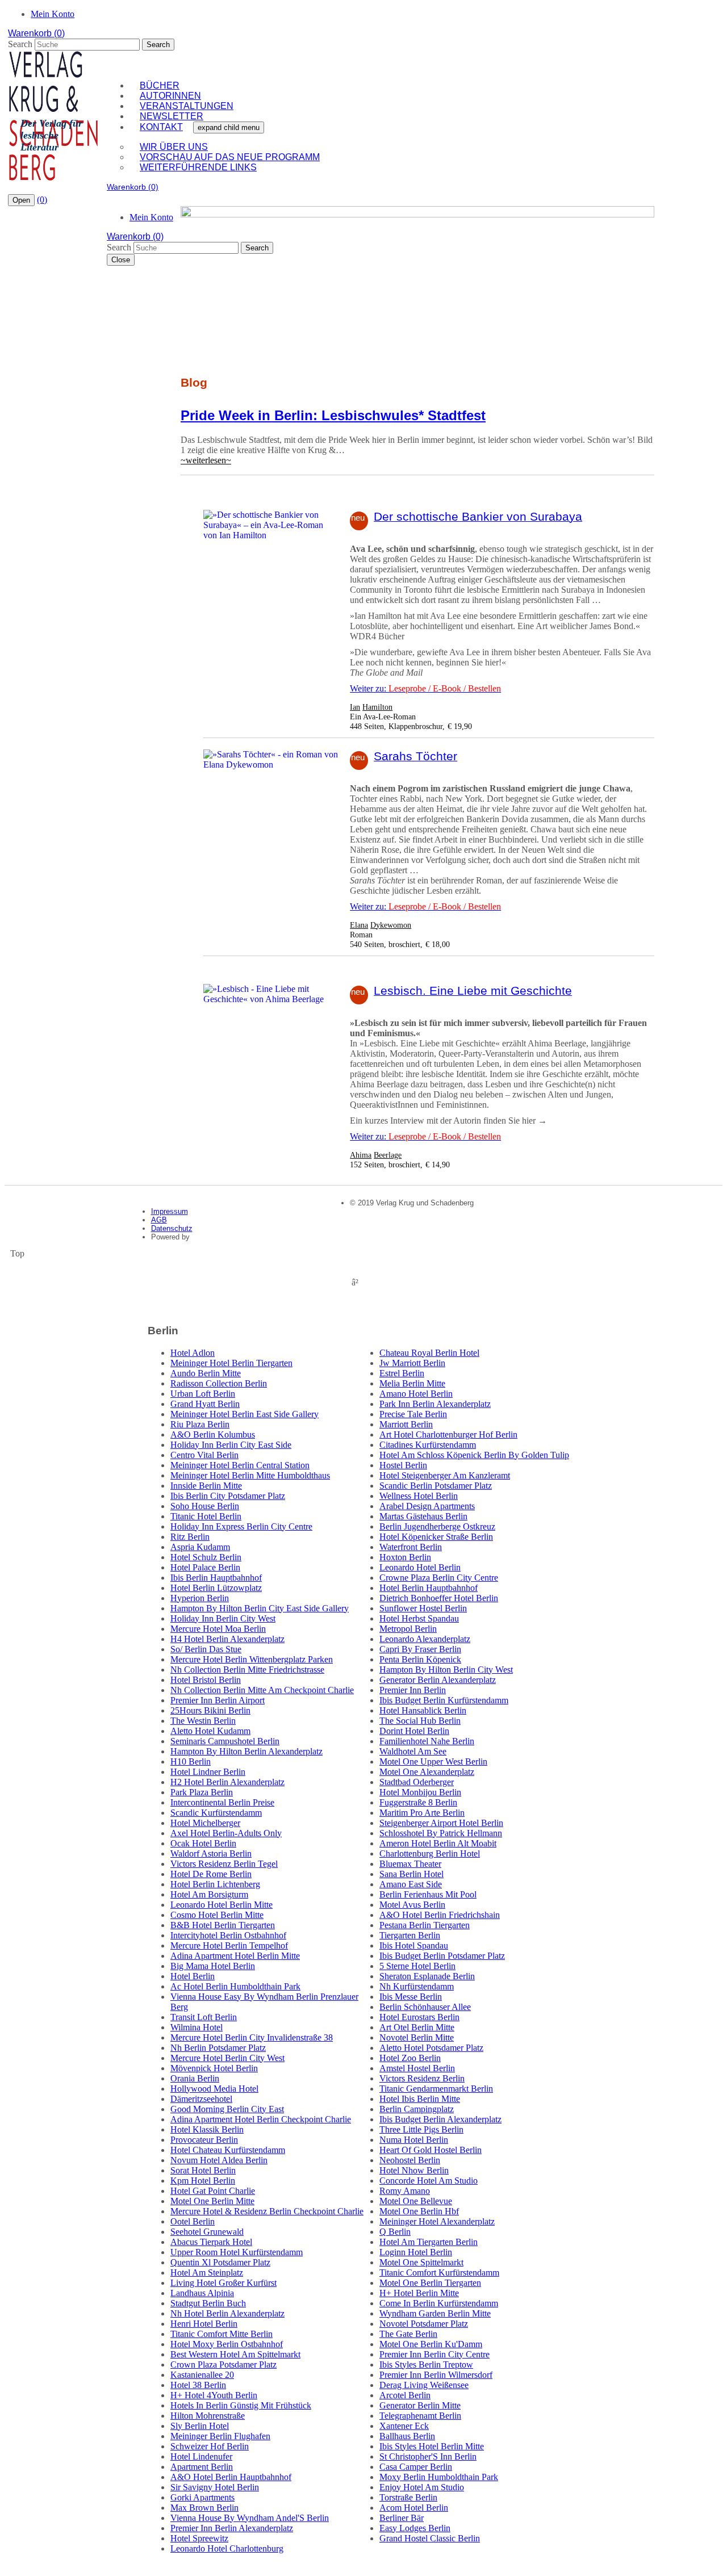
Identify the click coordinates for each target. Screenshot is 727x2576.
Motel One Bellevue (416, 2201)
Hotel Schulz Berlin (206, 1557)
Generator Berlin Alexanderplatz (438, 1680)
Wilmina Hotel (197, 2027)
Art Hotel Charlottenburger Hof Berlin (448, 1434)
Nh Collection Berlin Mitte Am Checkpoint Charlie (262, 1690)
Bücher (160, 85)
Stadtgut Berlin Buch (208, 2303)
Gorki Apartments (202, 2497)
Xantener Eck (404, 2426)
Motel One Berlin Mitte (212, 2201)
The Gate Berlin (408, 2334)
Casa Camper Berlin (416, 2467)
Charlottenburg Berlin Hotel (430, 1854)
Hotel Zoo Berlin (410, 2058)
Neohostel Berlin (410, 2160)
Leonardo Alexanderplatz (425, 1639)
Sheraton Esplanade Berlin (427, 1976)
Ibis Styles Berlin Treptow (426, 2365)
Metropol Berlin (408, 1629)
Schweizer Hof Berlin (210, 2446)
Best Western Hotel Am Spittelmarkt (235, 2354)
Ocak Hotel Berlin (203, 1843)
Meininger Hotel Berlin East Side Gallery (245, 1414)
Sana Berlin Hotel (411, 1874)
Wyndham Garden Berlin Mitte (435, 2313)
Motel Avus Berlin (412, 1905)
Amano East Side (411, 1884)
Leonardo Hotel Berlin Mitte (222, 1905)
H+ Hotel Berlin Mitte (419, 2293)
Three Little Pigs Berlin (421, 2129)
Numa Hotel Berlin (414, 2140)
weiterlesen (206, 460)
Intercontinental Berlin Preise (222, 1802)
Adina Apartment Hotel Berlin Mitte (235, 1956)
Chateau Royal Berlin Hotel (429, 1353)
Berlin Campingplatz (417, 2109)
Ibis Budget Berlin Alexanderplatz (440, 2119)
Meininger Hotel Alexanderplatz (437, 2221)
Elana (359, 925)
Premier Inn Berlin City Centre (434, 2354)
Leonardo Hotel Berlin (420, 1567)
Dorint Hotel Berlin (414, 1731)
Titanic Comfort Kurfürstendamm (439, 2273)
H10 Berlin (191, 1762)
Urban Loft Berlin (203, 1394)
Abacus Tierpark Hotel (211, 2242)
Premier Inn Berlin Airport (218, 1700)
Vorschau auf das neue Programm (230, 157)
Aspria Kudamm (200, 1547)
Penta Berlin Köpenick (420, 1659)
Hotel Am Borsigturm (209, 1894)
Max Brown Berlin (204, 2508)
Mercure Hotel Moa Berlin (218, 1629)
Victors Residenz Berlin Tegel (224, 1864)
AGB (159, 1220)
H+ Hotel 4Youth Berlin (214, 2395)
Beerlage (388, 1155)
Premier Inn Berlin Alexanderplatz (232, 2528)
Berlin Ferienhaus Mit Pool (428, 1894)
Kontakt (161, 127)
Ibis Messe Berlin (411, 1997)
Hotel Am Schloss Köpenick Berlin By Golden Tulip (474, 1455)
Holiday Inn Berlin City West (223, 1618)
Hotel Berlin (193, 1976)
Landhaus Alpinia (202, 2293)
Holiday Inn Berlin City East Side (231, 1445)
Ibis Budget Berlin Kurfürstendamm (444, 1700)
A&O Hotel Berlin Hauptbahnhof (231, 2477)
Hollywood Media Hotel (214, 2089)
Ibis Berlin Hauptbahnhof (216, 1578)
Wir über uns (174, 147)
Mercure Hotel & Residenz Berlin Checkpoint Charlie (267, 2211)
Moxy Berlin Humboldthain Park (439, 2477)
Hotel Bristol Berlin (206, 1680)
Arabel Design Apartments (427, 1506)
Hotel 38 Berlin (198, 2385)
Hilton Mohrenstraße (208, 2416)
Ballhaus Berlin (407, 2436)
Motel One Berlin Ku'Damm (431, 2344)
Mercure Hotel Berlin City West (227, 2058)
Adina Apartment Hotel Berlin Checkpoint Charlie (261, 2119)
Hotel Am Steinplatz (207, 2273)
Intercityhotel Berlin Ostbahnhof (228, 1935)
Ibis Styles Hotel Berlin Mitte (432, 2446)
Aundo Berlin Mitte (206, 1373)
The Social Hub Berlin (420, 1721)
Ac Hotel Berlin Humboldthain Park (235, 1986)
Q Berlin (395, 2232)
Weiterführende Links (198, 167)
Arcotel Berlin (405, 2395)
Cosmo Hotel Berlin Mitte (217, 1915)
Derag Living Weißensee (424, 2385)
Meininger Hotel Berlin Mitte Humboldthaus (250, 1475)
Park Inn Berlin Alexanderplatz (435, 1404)
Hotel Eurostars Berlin (419, 2017)
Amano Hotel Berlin (416, 1394)
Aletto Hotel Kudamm (210, 1731)
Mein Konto (53, 14)
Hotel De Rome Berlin (211, 1874)
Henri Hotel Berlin (204, 2324)
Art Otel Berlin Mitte (417, 2027)
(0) (42, 200)
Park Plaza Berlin (202, 1792)
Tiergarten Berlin (410, 1935)
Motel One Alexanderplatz (427, 1772)
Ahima (361, 1155)
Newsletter (172, 116)
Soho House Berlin (205, 1506)
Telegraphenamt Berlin (420, 2416)
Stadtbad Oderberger (417, 1782)
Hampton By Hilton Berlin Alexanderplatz (246, 1751)
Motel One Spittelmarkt (421, 2262)
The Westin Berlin (203, 1721)
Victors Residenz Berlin (422, 2078)
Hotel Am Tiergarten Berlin (429, 2242)
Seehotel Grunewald (207, 2232)
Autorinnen (170, 96)
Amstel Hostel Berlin (417, 2068)
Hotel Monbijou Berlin (420, 1792)
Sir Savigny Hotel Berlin (215, 2487)
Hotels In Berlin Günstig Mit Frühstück (241, 2405)
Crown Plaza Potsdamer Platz (223, 2365)
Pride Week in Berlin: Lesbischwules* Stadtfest (333, 415)
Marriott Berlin (406, 1424)
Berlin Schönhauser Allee (425, 2007)
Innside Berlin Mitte (206, 1486)
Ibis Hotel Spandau (414, 1945)
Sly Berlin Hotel (200, 2426)
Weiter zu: (425, 688)
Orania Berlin (195, 2078)
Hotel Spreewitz (199, 2538)
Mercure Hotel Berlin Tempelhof (229, 1945)
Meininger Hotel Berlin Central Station (240, 1465)
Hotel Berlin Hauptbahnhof (429, 1588)
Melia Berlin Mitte (412, 1383)
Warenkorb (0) (36, 33)
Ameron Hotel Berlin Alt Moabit (438, 1843)
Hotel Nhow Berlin (414, 2170)
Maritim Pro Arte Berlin (422, 1813)
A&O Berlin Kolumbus (213, 1434)
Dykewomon (391, 925)
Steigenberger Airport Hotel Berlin (441, 1823)
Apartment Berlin (202, 2467)
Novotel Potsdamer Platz (424, 2324)
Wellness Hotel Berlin (419, 1496)
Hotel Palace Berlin (205, 1567)
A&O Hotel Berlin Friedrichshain (440, 1915)
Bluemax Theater (410, 1864)
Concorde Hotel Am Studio (429, 2181)
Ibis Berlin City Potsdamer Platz (228, 1496)
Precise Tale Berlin (413, 1414)
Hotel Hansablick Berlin (423, 1710)
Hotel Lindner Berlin (208, 1772)
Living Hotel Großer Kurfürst (223, 2283)
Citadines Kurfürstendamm (428, 1445)
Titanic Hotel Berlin (206, 1516)
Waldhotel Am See (413, 1751)
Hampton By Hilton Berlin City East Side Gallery (260, 1608)
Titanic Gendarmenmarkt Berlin (436, 2089)
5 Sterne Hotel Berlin (417, 1966)
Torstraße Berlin (408, 2497)
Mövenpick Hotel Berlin (214, 2068)
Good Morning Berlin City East (227, 2109)
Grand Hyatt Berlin (205, 1404)
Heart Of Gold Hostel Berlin (431, 2150)
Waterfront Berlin (411, 1547)
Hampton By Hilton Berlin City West (446, 1670)
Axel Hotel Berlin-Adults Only (226, 1833)
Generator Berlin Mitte (420, 2405)
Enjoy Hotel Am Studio (422, 2487)
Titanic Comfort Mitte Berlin (222, 2334)
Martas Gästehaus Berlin (423, 1516)
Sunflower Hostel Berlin (423, 1608)
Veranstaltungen (187, 106)
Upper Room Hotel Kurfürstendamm (237, 2252)
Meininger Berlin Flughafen (220, 2436)
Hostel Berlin (403, 1465)
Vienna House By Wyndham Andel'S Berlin (250, 2518)
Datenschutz (172, 1228)
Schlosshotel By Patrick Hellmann (441, 1833)
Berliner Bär (402, 2518)
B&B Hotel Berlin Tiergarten (223, 1925)
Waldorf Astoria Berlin (211, 1854)
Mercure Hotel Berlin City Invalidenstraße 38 (252, 2037)
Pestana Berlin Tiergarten (425, 1925)
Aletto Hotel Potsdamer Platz (431, 2048)
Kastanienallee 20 (202, 2375)
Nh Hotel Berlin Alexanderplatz (227, 2313)
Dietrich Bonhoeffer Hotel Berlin (439, 1598)
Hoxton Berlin (405, 1557)
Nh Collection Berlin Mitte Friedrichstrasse (247, 1670)
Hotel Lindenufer (201, 2456)
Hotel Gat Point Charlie (213, 2191)
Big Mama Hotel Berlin (213, 1966)
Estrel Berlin (402, 1373)
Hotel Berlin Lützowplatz (216, 1588)
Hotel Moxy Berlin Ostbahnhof (227, 2344)
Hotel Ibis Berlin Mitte (420, 2099)
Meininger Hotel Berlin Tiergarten (231, 1363)
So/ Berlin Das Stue (206, 1649)
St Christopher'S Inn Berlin (428, 2456)
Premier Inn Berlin (413, 1690)
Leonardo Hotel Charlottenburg (227, 2548)
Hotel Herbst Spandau (419, 1618)
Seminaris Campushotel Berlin (225, 1741)
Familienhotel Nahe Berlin (427, 1741)
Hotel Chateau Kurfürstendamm (228, 2150)
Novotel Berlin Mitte (417, 2037)
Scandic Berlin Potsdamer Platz (436, 1486)
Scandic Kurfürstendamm (216, 1813)
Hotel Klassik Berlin (207, 2129)
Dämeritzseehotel (201, 2099)
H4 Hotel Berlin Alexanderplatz (227, 1639)
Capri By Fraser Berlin (420, 1649)
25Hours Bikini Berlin (210, 1710)
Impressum (170, 1211)
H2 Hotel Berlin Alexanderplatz (227, 1782)
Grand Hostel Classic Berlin (430, 2538)
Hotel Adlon (193, 1353)
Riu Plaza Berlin (200, 1424)
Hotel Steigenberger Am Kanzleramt (445, 1475)
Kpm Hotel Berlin (203, 2181)
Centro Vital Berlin (204, 1455)
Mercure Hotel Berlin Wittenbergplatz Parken (252, 1659)
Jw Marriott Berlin (412, 1363)
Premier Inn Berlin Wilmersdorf (436, 2375)
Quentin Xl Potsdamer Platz (220, 2262)
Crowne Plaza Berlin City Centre (439, 1578)
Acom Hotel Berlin (414, 2508)
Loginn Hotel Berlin (416, 2252)
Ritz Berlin (190, 1537)
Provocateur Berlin (204, 2140)
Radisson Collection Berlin (219, 1383)
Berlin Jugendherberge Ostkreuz (437, 1526)
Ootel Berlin (193, 2221)
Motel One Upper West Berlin (433, 1762)
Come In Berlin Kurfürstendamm (439, 2303)
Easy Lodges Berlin (415, 2528)
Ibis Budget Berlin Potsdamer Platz (442, 1956)
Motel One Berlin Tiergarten (430, 2283)
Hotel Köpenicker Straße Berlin (436, 1537)
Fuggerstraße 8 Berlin (418, 1802)
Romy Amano (405, 2191)
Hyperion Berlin (200, 1598)
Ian (355, 707)
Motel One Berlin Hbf (419, 2211)
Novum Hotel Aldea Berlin (219, 2160)
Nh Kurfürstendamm (417, 1986)
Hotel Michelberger (205, 1823)
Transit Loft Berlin (204, 2017)
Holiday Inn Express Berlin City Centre (241, 1526)
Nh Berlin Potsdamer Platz (218, 2048)
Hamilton (377, 707)
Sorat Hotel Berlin (203, 2170)
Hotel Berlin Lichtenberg (215, 1884)
